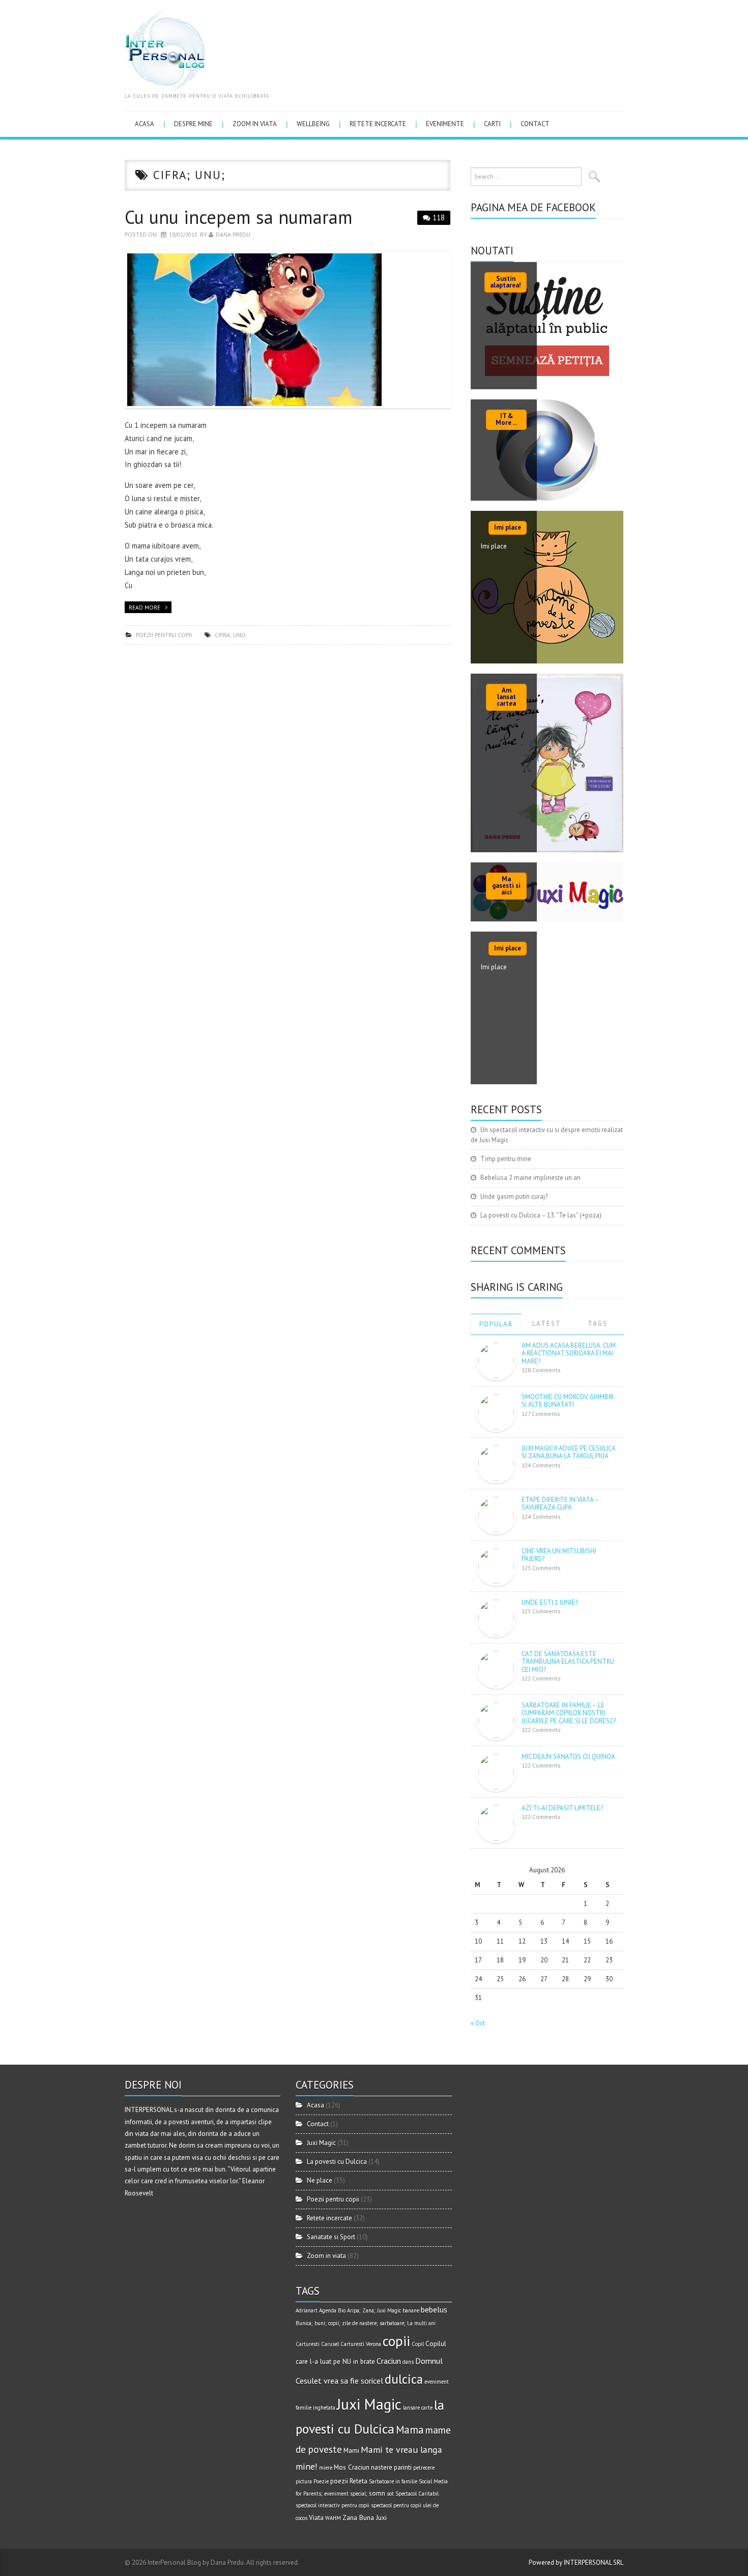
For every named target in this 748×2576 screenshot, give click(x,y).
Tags (598, 1324)
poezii (339, 2481)
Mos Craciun (352, 2467)
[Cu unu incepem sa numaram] (287, 330)
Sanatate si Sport (331, 2237)
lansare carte (418, 2408)
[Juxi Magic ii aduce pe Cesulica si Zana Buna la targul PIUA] (496, 1463)
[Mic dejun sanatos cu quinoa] (496, 1771)
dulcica (404, 2379)
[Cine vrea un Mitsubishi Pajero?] (496, 1565)
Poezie (321, 2481)
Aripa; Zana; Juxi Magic (374, 2310)
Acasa (145, 124)
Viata (316, 2517)
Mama (410, 2430)
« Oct (478, 2023)
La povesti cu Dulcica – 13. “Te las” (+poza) (541, 1215)
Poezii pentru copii (164, 635)
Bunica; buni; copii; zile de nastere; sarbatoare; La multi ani (366, 2323)
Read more (145, 607)
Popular (496, 1324)
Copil (418, 2344)
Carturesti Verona (361, 2344)
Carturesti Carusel (317, 2344)
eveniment (437, 2382)
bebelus (434, 2309)
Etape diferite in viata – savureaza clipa (560, 1504)
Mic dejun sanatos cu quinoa (568, 1757)
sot (390, 2494)
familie (304, 2408)
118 (439, 218)
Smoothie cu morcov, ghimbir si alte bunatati (568, 1401)
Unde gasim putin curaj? (514, 1196)
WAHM (333, 2518)
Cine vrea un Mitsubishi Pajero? (559, 1555)
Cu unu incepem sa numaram (239, 217)
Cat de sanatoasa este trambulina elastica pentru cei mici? (568, 1662)
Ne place (320, 2180)
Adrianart (307, 2310)
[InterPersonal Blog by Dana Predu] (165, 50)
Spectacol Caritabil (417, 2494)
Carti (492, 124)
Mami (351, 2450)
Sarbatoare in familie (393, 2481)
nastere (382, 2467)
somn (377, 2493)
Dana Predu (233, 234)
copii (396, 2341)
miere (326, 2468)
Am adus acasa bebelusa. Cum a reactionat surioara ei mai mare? (569, 1353)
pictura (304, 2481)
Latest (547, 1324)
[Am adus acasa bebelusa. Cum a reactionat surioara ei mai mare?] (496, 1360)
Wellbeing (313, 124)
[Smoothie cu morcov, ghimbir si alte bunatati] (496, 1411)
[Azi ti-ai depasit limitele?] (496, 1822)
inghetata (324, 2408)
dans (408, 2362)
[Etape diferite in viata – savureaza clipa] (496, 1514)
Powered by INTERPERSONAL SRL (576, 2563)
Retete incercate (378, 124)
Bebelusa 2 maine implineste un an (530, 1178)
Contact (535, 124)
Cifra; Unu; (231, 635)
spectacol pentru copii (396, 2505)
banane (411, 2310)
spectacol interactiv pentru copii (333, 2505)
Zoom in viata (255, 124)
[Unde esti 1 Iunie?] (496, 1617)
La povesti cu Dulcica (337, 2162)
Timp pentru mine (506, 1159)
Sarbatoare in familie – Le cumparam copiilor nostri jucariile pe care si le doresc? (569, 1713)
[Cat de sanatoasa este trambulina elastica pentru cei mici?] (496, 1668)
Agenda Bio (332, 2310)
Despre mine (193, 124)
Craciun (389, 2361)
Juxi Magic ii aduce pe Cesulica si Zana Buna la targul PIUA (568, 1452)
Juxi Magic (321, 2143)
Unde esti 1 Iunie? (550, 1602)
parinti (403, 2467)
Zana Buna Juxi (365, 2517)
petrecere (424, 2468)
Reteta (358, 2481)
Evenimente (445, 124)
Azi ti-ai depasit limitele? (562, 1808)
